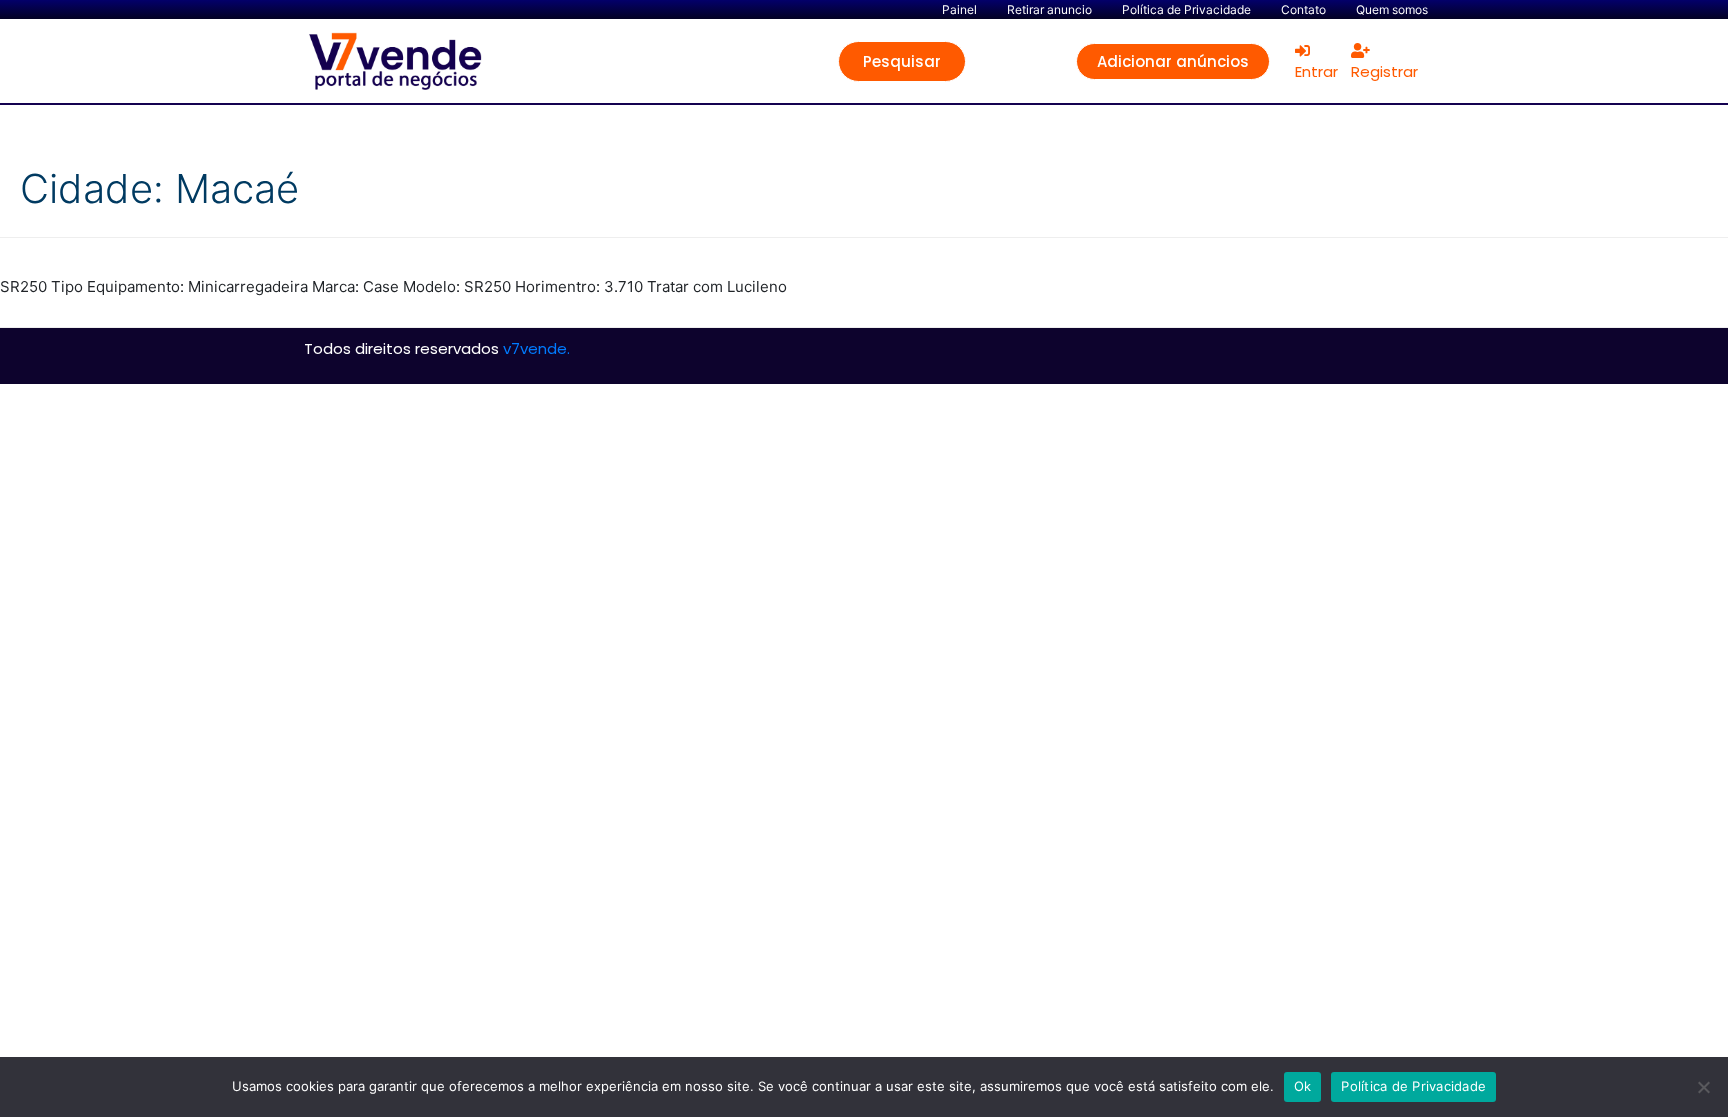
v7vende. (536, 348)
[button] (902, 61)
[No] (1703, 1087)
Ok (1303, 1086)
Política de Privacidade (1413, 1086)
